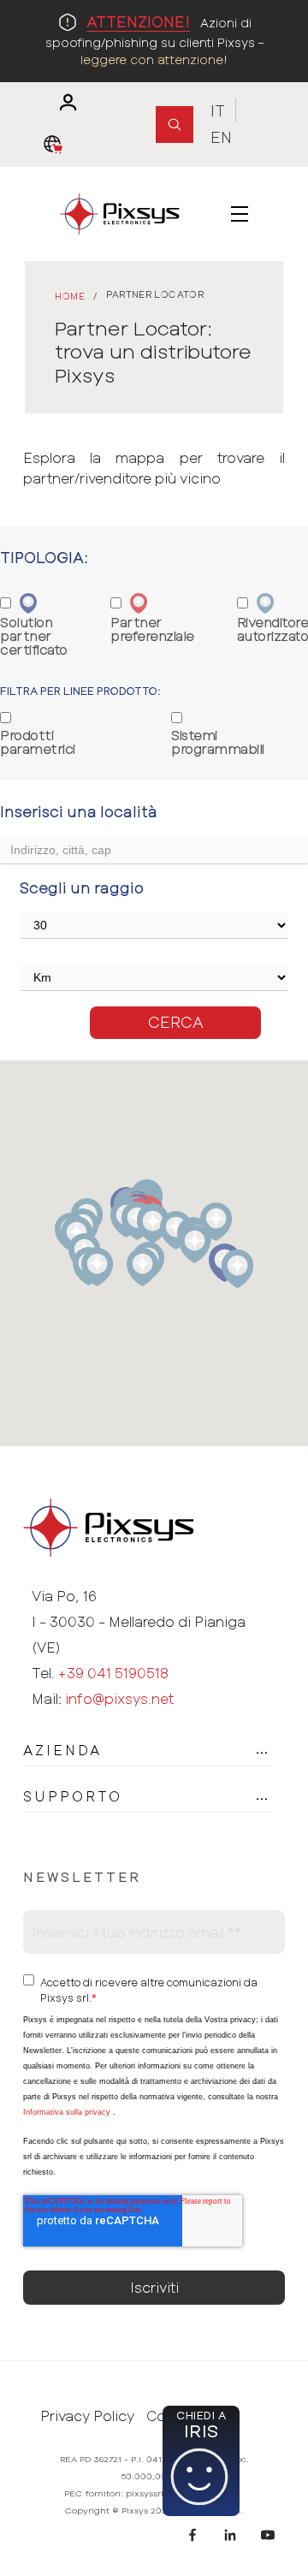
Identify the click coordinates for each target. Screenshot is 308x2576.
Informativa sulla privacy (67, 2112)
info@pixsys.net (119, 1698)
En (221, 137)
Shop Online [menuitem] (57, 145)
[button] (97, 1267)
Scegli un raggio (82, 887)
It (218, 110)
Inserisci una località (79, 811)
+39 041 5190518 (113, 1673)
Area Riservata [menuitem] (60, 103)
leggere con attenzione (152, 59)
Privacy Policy (87, 2416)
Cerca (176, 1022)
